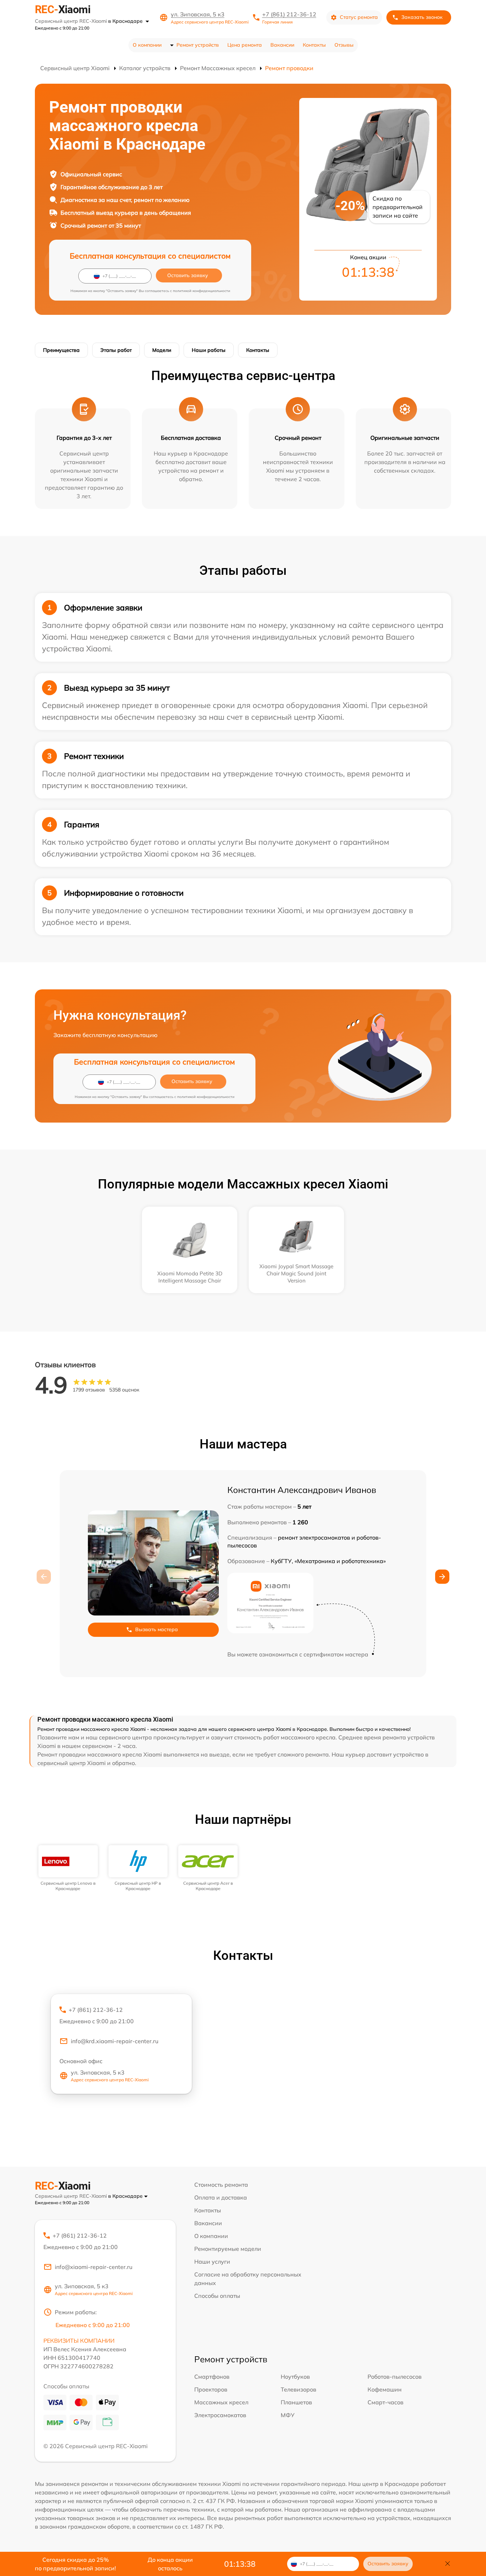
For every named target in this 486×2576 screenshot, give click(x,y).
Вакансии (282, 45)
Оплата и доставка (221, 2197)
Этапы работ (116, 350)
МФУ (288, 2415)
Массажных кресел (221, 2402)
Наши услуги (212, 2262)
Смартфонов (212, 2377)
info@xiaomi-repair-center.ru (94, 2267)
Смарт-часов (385, 2402)
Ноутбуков (295, 2377)
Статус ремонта (359, 17)
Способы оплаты (217, 2296)
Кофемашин (385, 2389)
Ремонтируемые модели (228, 2249)
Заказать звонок (422, 17)
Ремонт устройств (198, 45)
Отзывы (344, 45)
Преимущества (61, 350)
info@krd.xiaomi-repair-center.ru (115, 2041)
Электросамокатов (220, 2415)
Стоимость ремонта (221, 2185)
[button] (442, 1577)
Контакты (314, 45)
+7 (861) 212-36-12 (289, 14)
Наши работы (209, 350)
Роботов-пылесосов (395, 2377)
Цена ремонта (245, 45)
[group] (68, 1868)
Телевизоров (299, 2389)
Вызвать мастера (157, 1629)
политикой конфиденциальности (202, 291)
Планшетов (296, 2402)
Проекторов (211, 2389)
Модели (162, 350)
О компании (147, 45)
